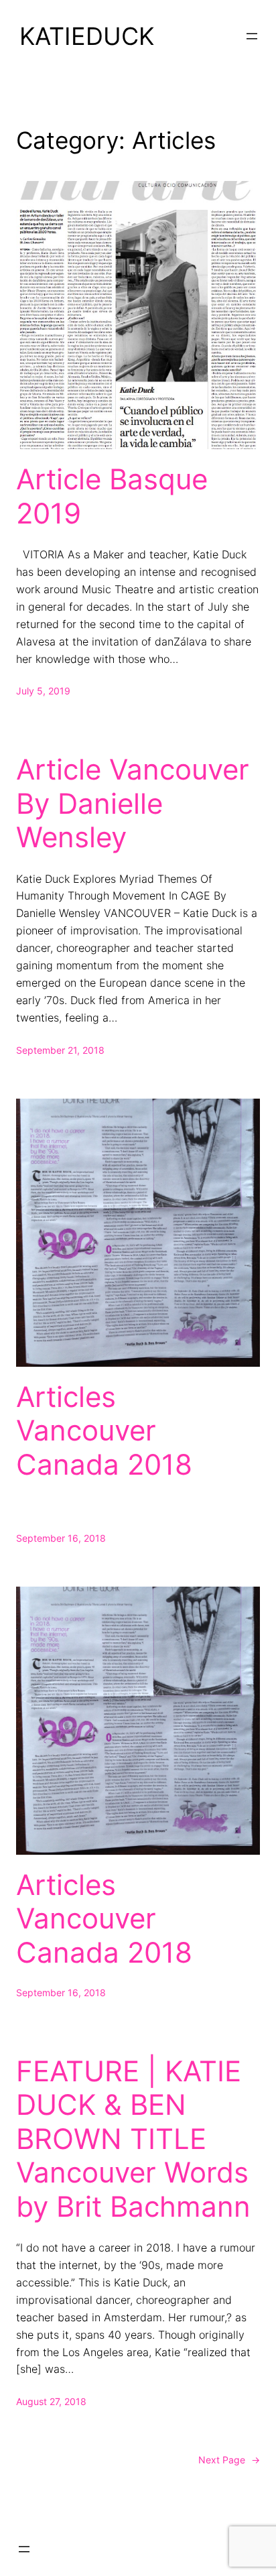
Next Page (229, 2460)
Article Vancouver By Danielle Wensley (133, 803)
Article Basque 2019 (112, 496)
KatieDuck (87, 36)
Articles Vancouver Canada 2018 (104, 1431)
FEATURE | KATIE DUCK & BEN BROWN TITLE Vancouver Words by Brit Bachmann (133, 2139)
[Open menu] (252, 36)
